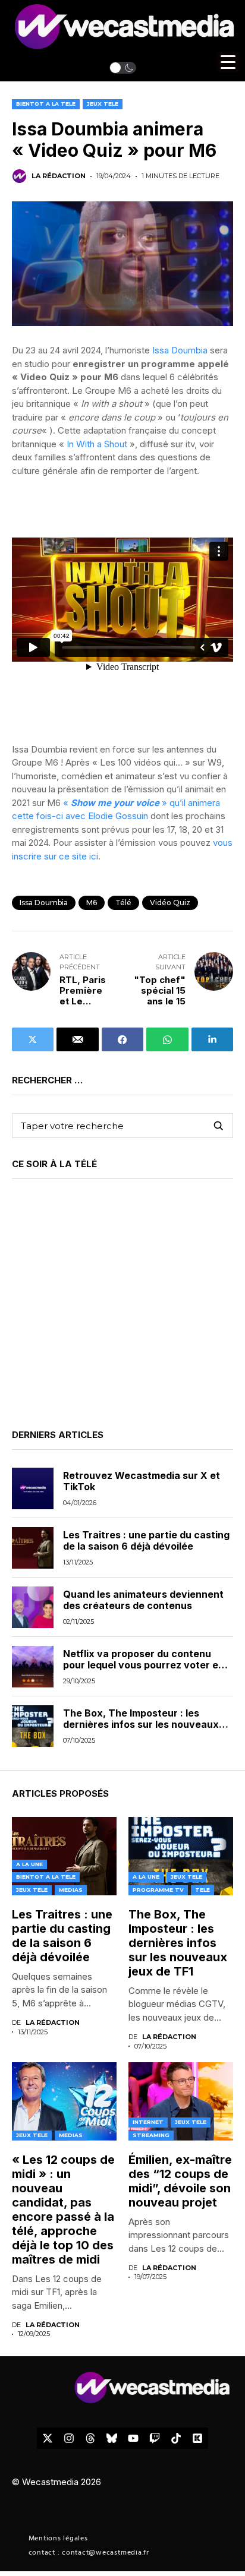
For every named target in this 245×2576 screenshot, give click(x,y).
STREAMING (151, 2135)
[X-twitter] (48, 2438)
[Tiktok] (176, 2438)
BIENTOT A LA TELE (46, 104)
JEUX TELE (103, 104)
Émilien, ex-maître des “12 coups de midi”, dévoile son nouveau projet (180, 2181)
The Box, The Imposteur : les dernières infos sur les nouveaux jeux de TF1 (141, 1724)
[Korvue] (197, 2438)
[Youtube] (133, 2438)
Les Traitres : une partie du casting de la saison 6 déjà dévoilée (146, 1540)
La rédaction (59, 176)
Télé (123, 903)
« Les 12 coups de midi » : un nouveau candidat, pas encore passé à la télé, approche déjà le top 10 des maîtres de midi (63, 2210)
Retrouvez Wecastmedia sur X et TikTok (142, 1481)
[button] (123, 68)
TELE (202, 1890)
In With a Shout (97, 444)
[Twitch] (155, 2438)
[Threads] (90, 2438)
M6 (92, 903)
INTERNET (148, 2122)
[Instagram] (69, 2438)
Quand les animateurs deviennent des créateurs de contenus (143, 1600)
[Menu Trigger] (228, 62)
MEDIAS (71, 1890)
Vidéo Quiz (170, 903)
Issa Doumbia (180, 350)
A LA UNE (29, 1864)
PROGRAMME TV (158, 1890)
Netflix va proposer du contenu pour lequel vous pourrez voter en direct (144, 1665)
